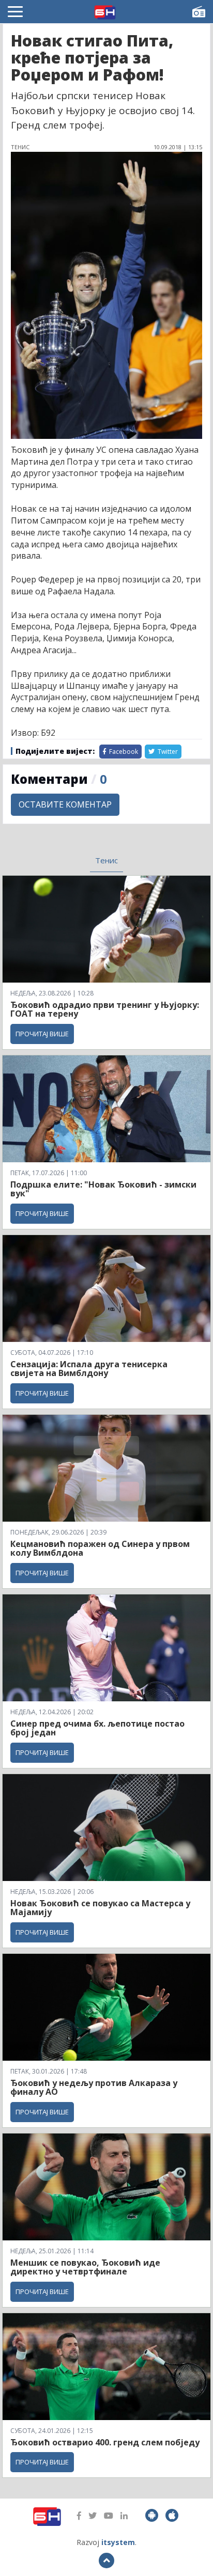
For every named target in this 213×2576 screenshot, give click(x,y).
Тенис (106, 860)
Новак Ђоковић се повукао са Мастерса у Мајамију (100, 1908)
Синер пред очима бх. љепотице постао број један (97, 1728)
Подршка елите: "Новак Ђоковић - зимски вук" (103, 1189)
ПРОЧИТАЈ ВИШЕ (42, 1034)
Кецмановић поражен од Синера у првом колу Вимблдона (100, 1548)
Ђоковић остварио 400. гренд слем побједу (105, 2442)
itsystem (118, 2542)
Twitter (167, 752)
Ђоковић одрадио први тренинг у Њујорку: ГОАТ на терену (105, 1009)
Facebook (123, 752)
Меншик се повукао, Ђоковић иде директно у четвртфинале (85, 2267)
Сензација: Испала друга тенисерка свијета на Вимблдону (89, 1369)
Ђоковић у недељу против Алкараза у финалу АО (94, 2088)
